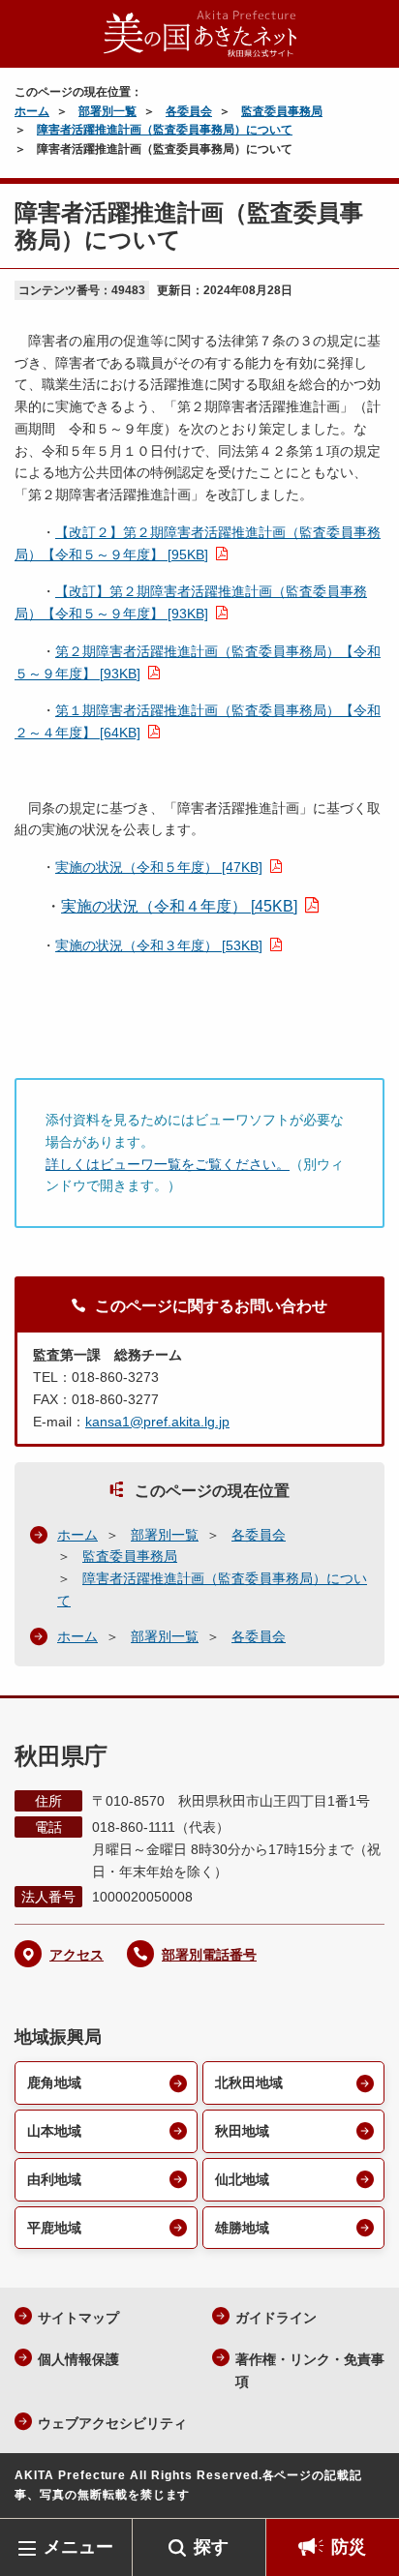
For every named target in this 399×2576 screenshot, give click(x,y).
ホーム (32, 111)
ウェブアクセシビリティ (112, 2423)
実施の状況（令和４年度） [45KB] (179, 906)
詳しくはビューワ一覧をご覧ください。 (168, 1164)
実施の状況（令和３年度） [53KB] (159, 945)
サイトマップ (78, 2318)
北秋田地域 (249, 2082)
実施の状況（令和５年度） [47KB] (159, 867)
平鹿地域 (54, 2228)
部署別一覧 (107, 111)
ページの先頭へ (365, 2489)
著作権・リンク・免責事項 (310, 2370)
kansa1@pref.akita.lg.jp (157, 1422)
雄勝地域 (242, 2228)
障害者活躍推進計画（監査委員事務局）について (165, 130)
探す (211, 2547)
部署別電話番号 (209, 1955)
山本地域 (54, 2131)
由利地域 (54, 2179)
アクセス (77, 1955)
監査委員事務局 (282, 111)
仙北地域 (242, 2179)
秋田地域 (242, 2131)
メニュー (78, 2547)
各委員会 (189, 111)
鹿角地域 (54, 2082)
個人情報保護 (78, 2359)
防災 (349, 2547)
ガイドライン (276, 2318)
